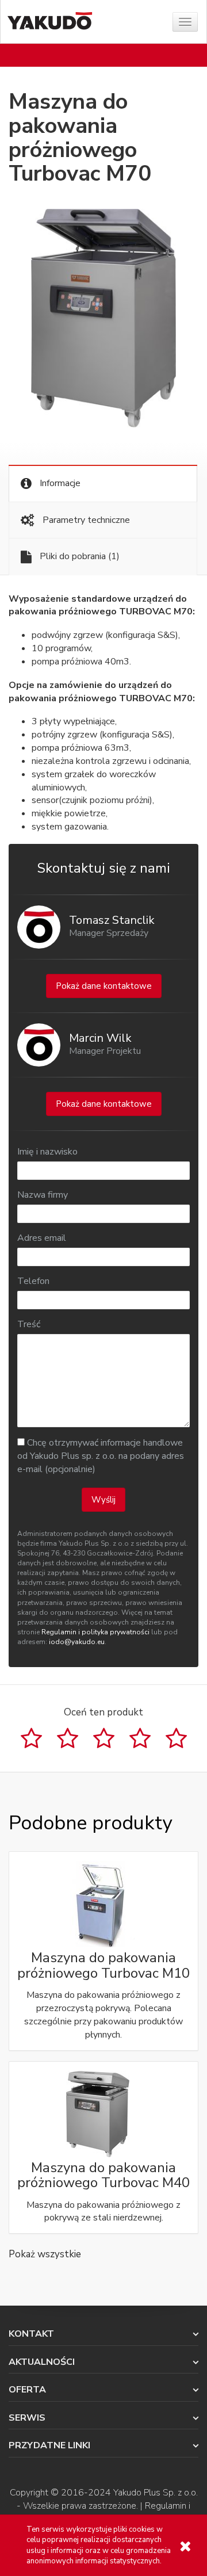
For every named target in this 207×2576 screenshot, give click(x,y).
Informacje (59, 483)
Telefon (33, 1281)
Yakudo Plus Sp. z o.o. (156, 2493)
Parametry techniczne (85, 520)
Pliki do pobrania (78, 556)
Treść (29, 1324)
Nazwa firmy (43, 1195)
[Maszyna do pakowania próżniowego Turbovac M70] (103, 318)
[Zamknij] (185, 2546)
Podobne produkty (90, 1823)
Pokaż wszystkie (45, 2254)
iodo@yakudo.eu (77, 1642)
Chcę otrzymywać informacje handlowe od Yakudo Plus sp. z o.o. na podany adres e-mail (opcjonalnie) (101, 1456)
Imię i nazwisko (47, 1152)
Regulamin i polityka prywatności (95, 1632)
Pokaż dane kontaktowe (104, 986)
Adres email (42, 1238)
